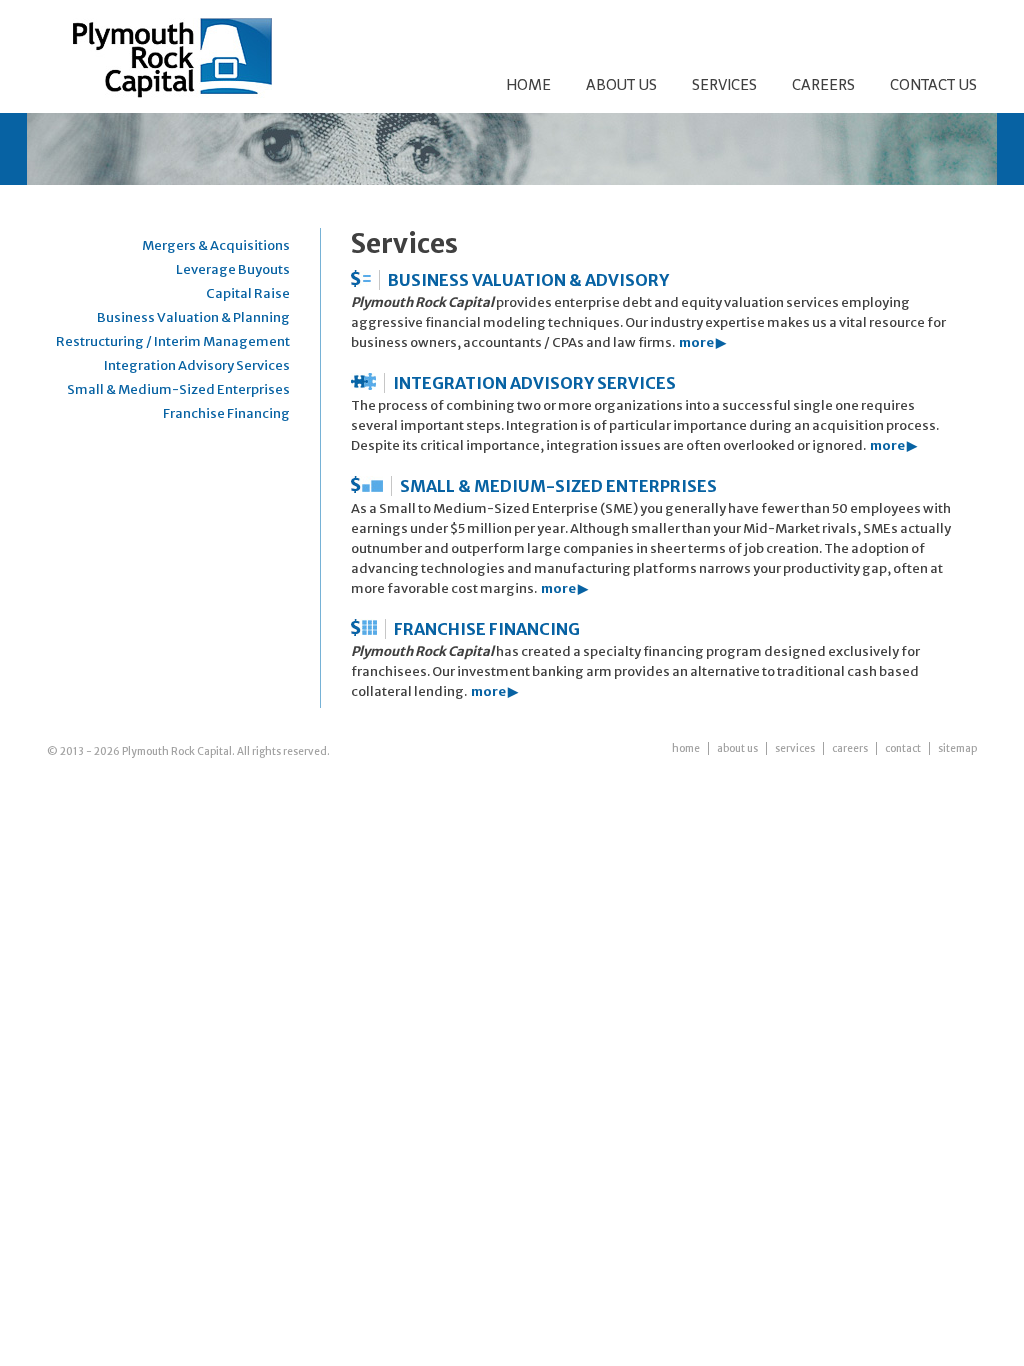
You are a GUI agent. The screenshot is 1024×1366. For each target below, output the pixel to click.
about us (737, 748)
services (795, 748)
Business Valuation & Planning (193, 317)
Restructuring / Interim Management (173, 341)
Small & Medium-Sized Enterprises (178, 389)
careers (850, 748)
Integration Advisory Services (197, 365)
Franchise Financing (226, 413)
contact (903, 748)
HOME (528, 85)
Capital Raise (248, 293)
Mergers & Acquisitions (216, 245)
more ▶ (702, 342)
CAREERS (823, 85)
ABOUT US (621, 85)
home (686, 748)
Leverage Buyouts (233, 269)
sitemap (957, 748)
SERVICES (724, 85)
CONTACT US (933, 85)
